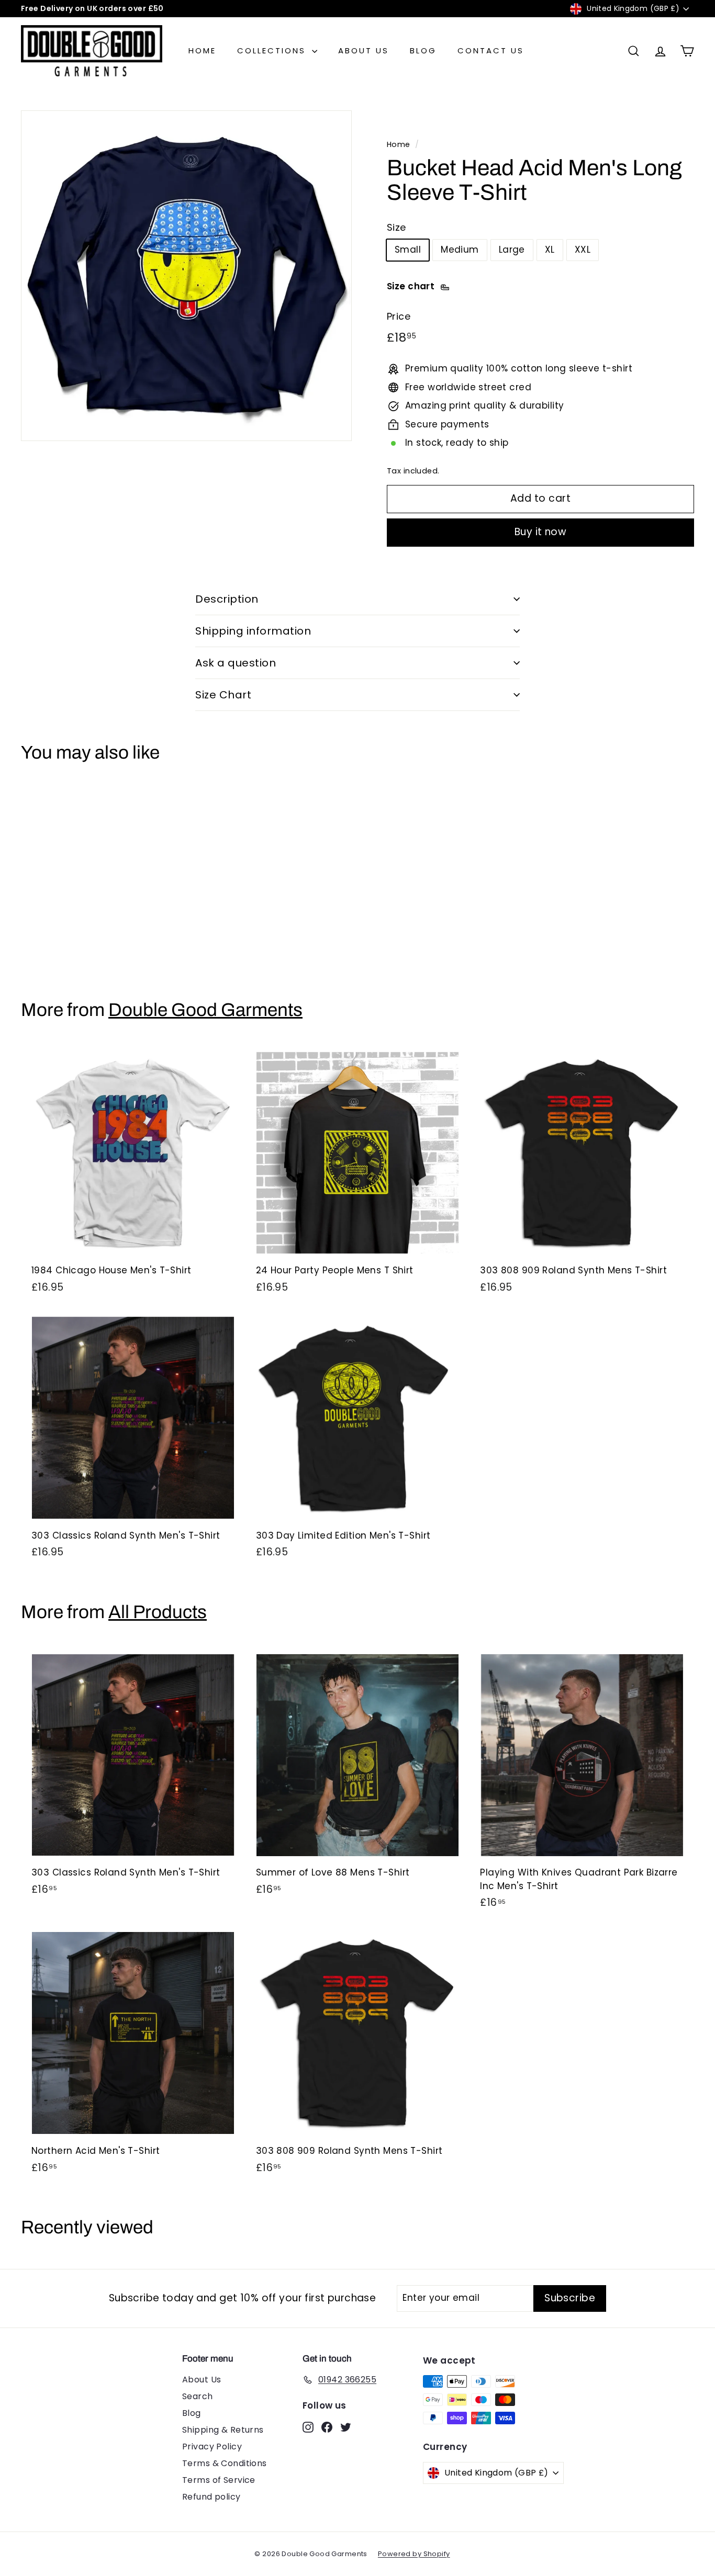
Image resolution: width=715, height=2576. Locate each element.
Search (198, 2396)
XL (550, 250)
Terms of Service (219, 2480)
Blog (423, 50)
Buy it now (541, 532)
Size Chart (223, 695)
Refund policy (211, 2497)
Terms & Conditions (225, 2463)
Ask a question (236, 663)
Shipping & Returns (223, 2430)
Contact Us (491, 50)
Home (202, 50)
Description (227, 599)
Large (512, 250)
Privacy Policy (212, 2447)
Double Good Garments (205, 1010)
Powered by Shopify (414, 2554)
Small (408, 250)
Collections (273, 50)
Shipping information (253, 631)
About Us (364, 50)
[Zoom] (186, 276)
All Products (158, 1612)
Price (399, 316)
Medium (460, 250)
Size (396, 227)
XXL (583, 250)
